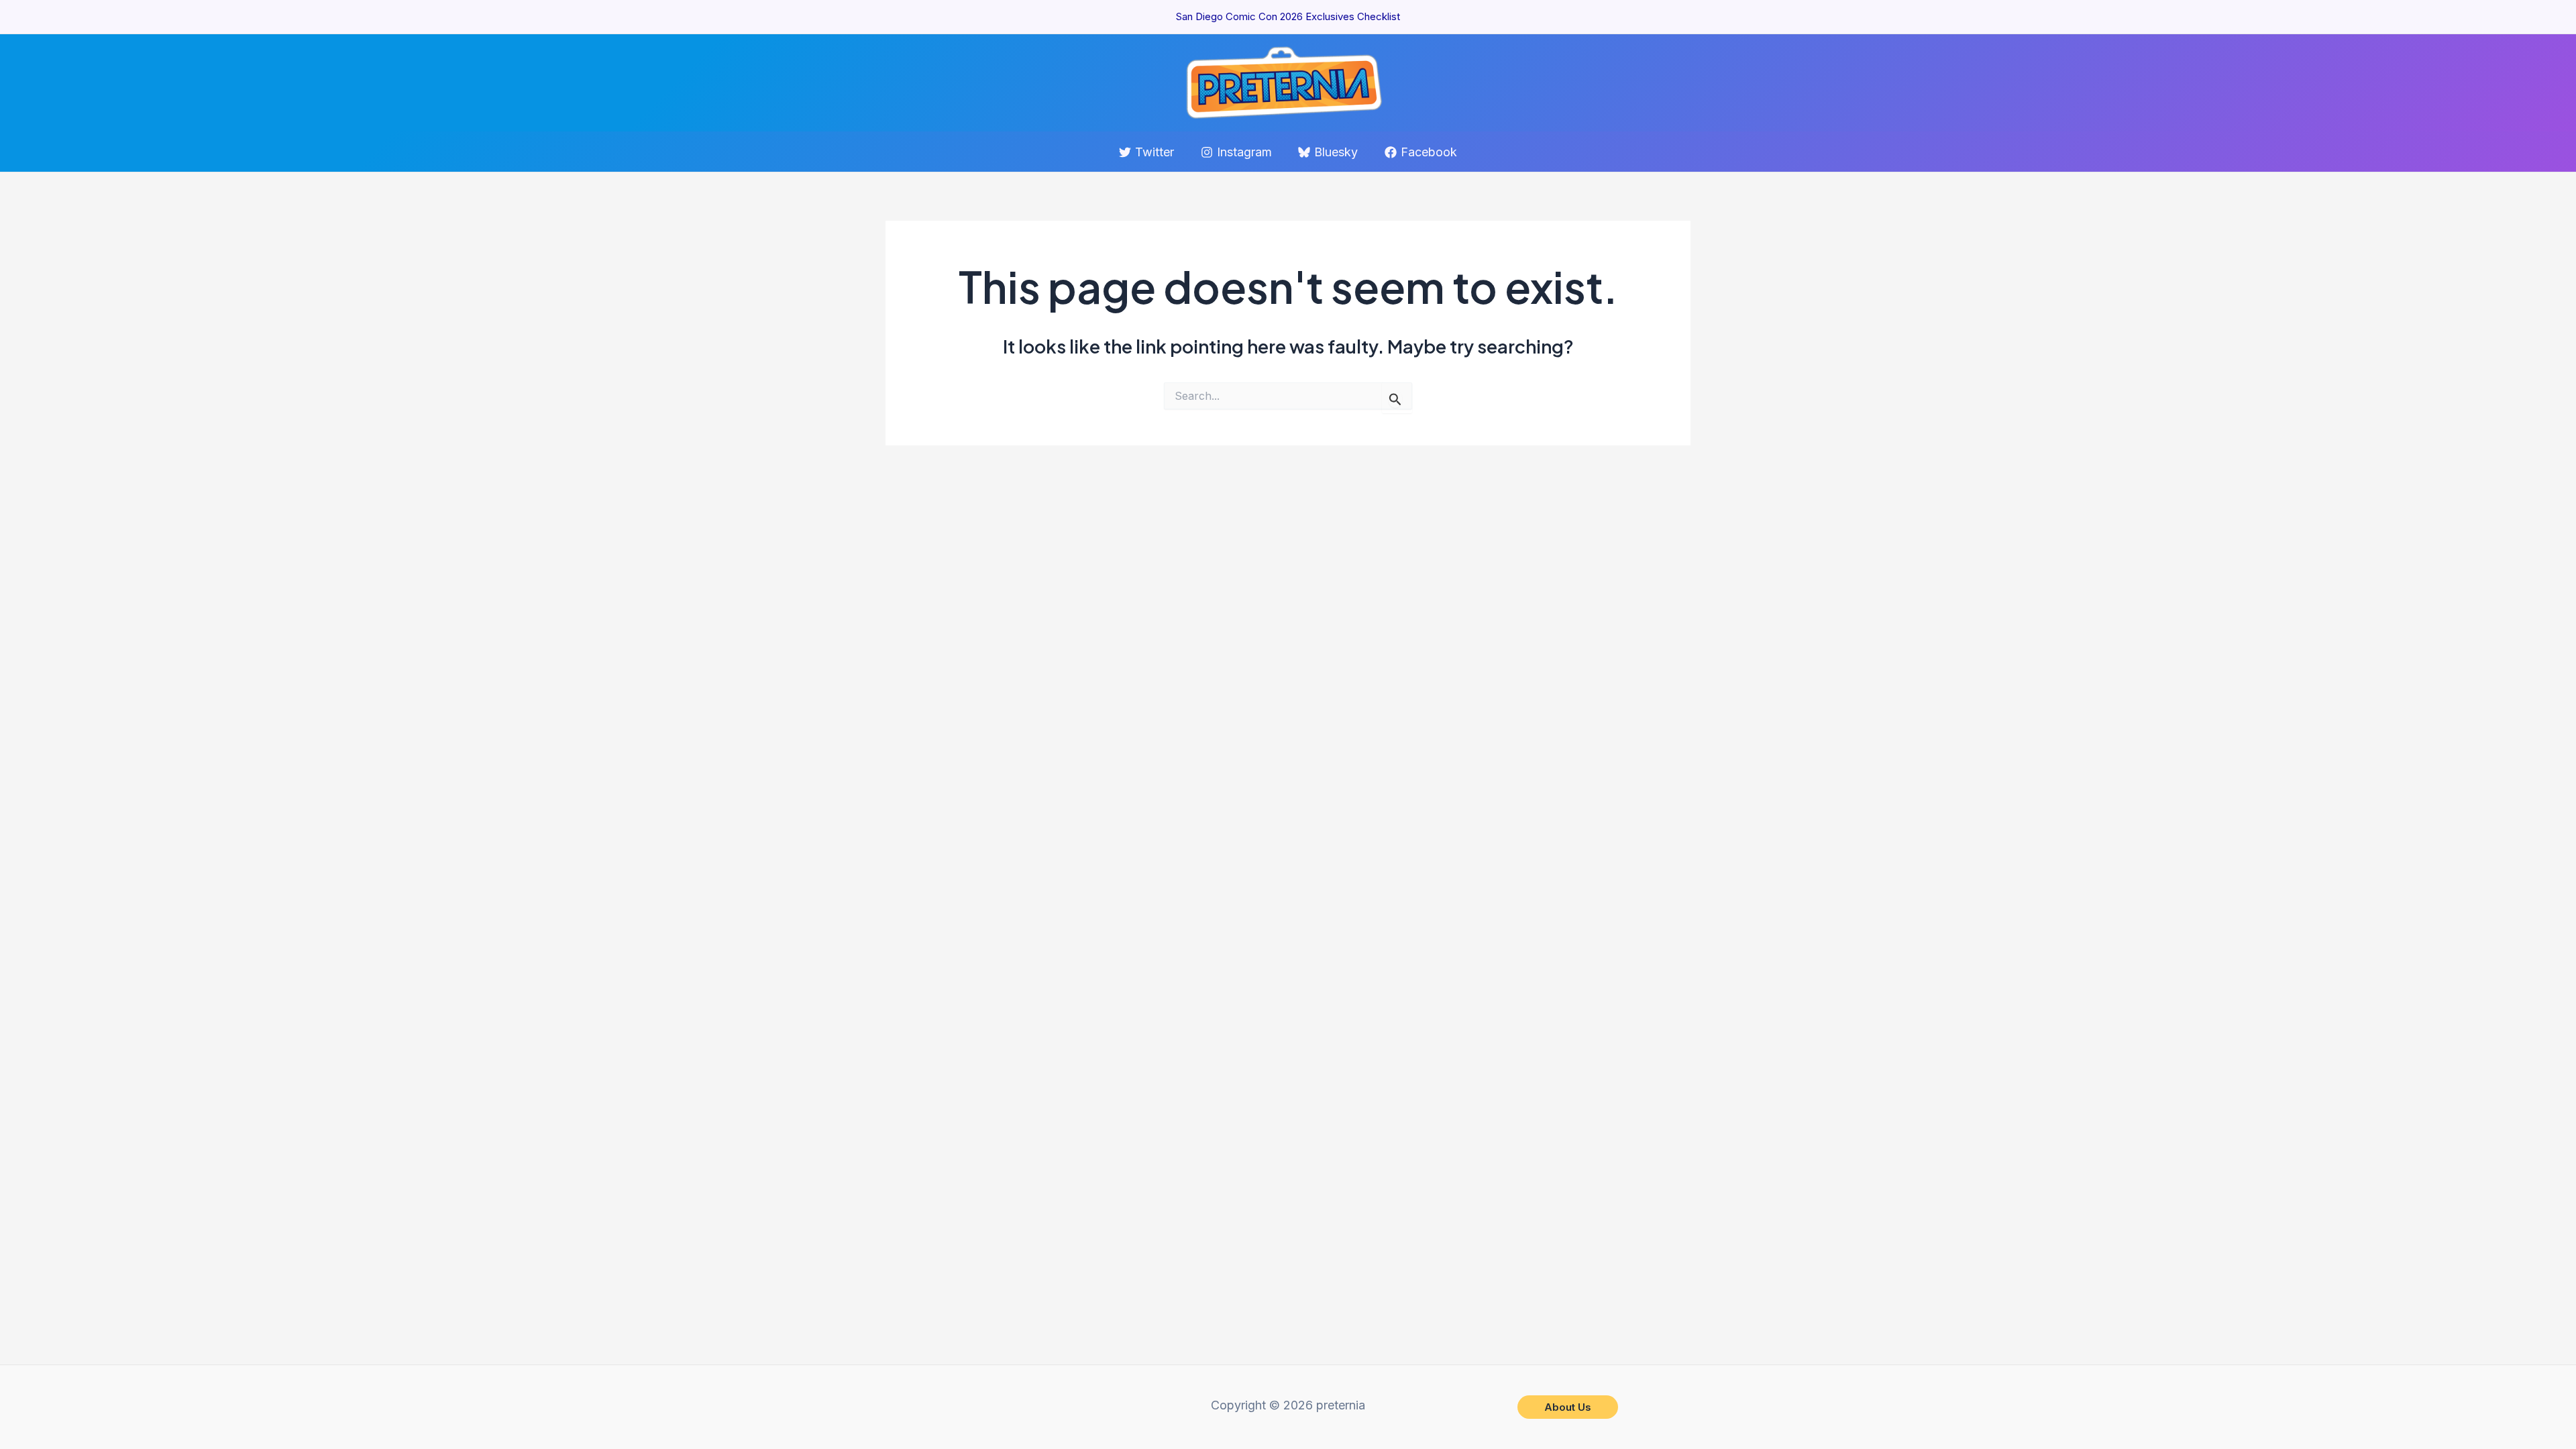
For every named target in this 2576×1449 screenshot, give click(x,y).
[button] (1568, 1407)
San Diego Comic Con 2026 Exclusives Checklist (1288, 16)
